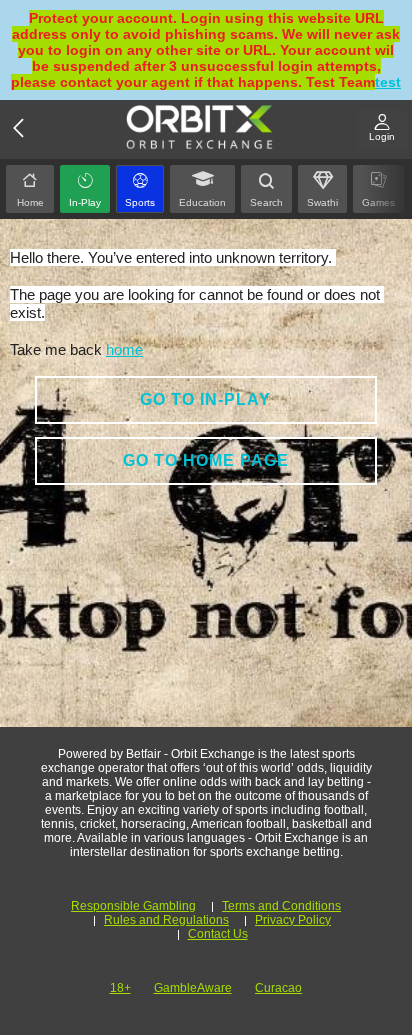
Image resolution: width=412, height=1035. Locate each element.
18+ (120, 988)
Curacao (278, 988)
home (124, 349)
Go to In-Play (205, 399)
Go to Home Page (206, 460)
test (388, 82)
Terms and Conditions (281, 906)
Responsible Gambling (133, 906)
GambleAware (193, 988)
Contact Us (218, 934)
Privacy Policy (293, 920)
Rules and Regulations (166, 920)
